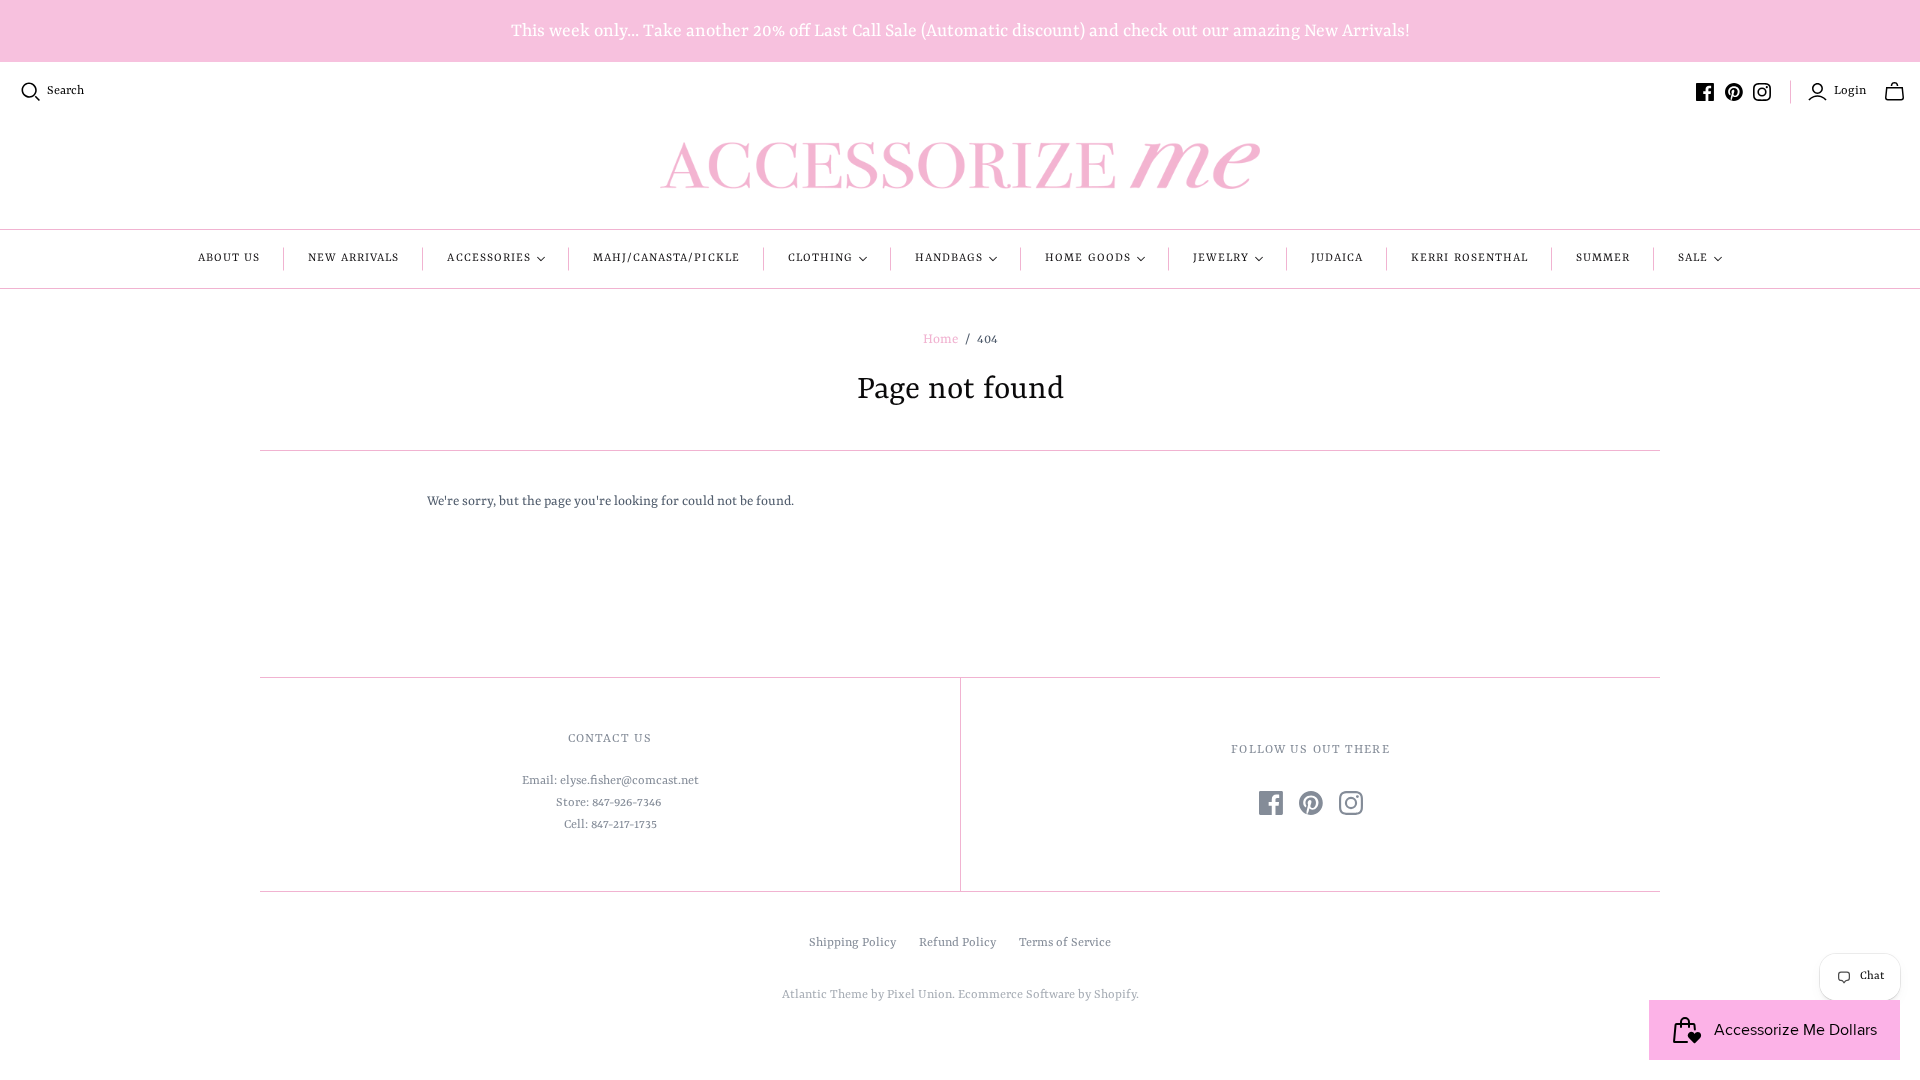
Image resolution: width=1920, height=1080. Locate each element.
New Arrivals (353, 258)
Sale (1693, 258)
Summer (1603, 258)
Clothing (820, 258)
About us (229, 258)
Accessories (488, 258)
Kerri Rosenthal (1469, 258)
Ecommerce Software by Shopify (1047, 995)
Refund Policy (957, 943)
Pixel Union (919, 995)
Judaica (1337, 258)
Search (65, 91)
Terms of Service (1065, 943)
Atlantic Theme (825, 995)
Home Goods (1087, 258)
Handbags (949, 258)
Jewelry (1221, 258)
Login (1850, 91)
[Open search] (31, 92)
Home (940, 339)
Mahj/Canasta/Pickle (666, 258)
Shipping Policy (852, 943)
